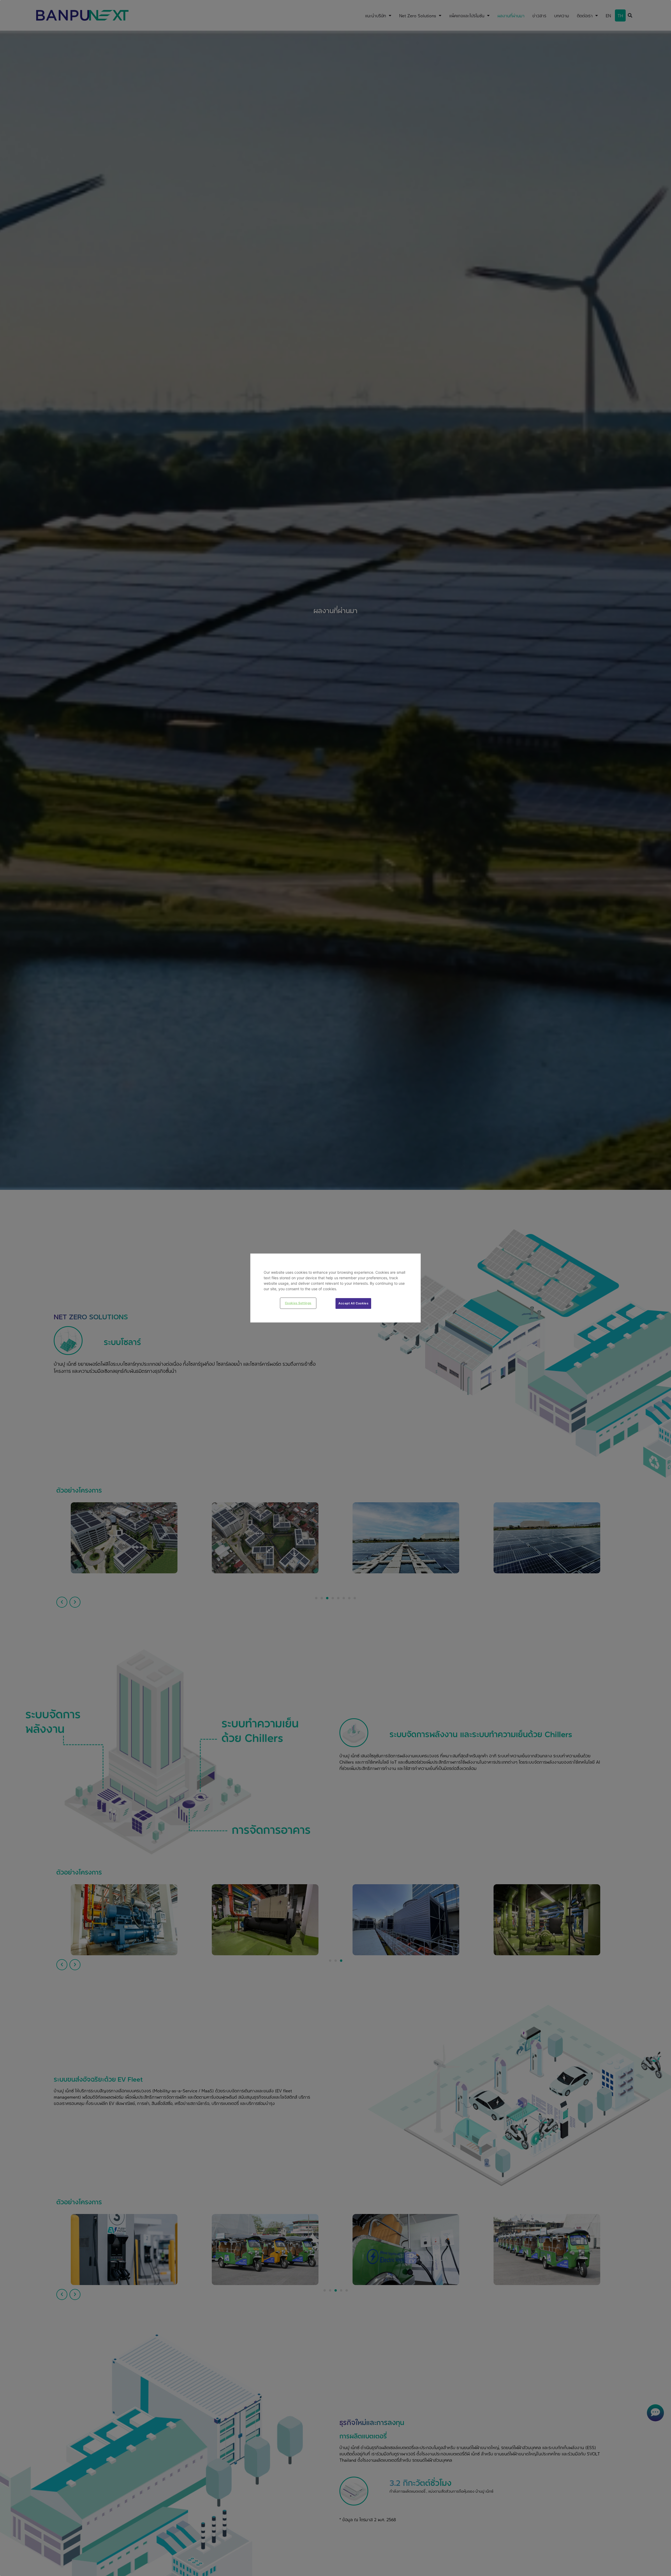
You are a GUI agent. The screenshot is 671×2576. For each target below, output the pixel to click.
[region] (335, 1288)
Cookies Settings (298, 1303)
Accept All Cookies (353, 1303)
